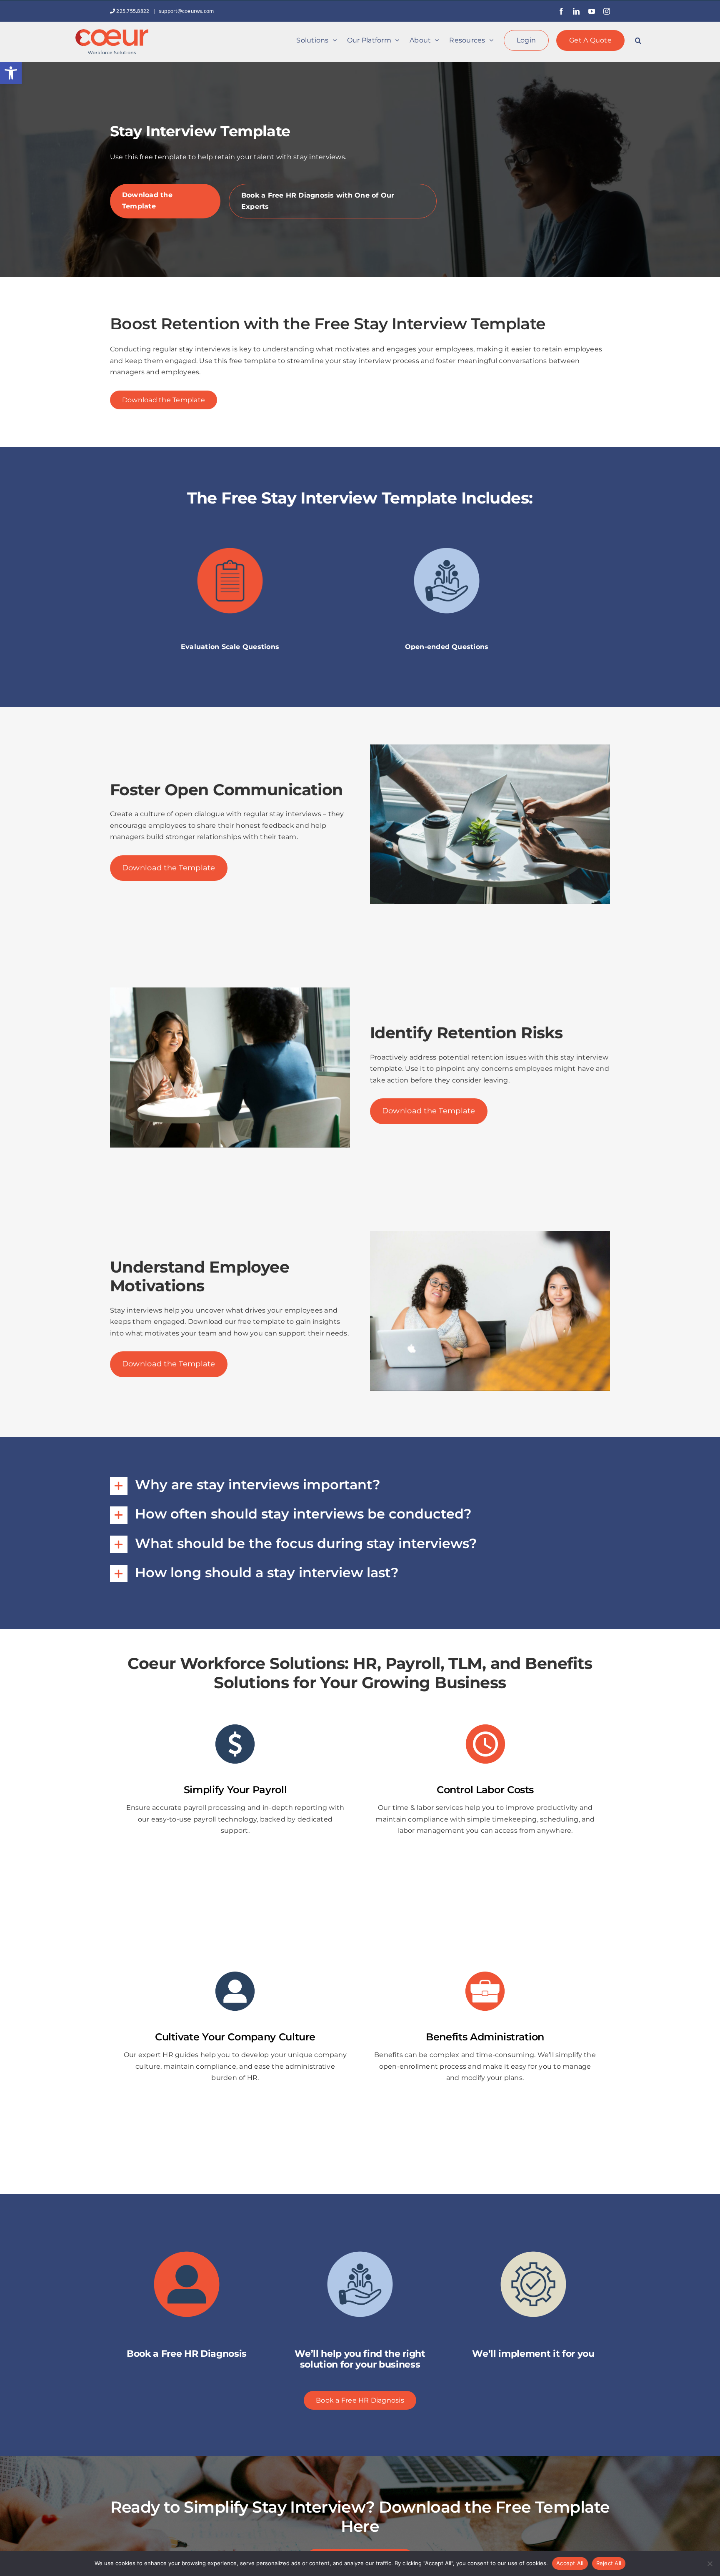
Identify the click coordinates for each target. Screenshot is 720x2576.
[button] (11, 73)
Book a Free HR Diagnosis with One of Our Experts (318, 201)
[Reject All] (710, 2563)
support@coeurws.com (186, 11)
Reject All (609, 2563)
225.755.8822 (133, 11)
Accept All (570, 2563)
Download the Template (147, 201)
